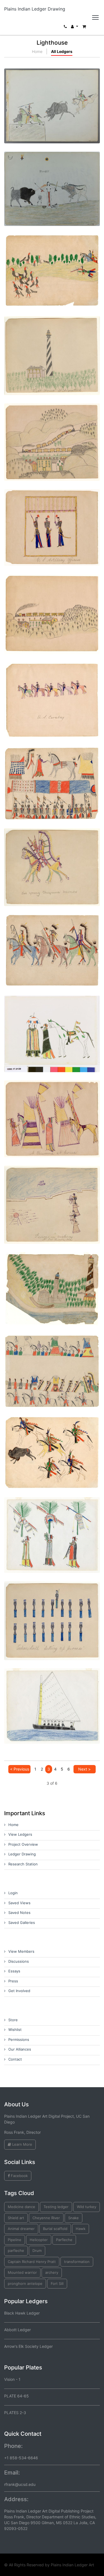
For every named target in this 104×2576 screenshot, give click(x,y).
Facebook (19, 2176)
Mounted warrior (22, 2272)
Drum (37, 2250)
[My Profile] (75, 28)
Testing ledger (56, 2207)
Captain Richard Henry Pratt (32, 2262)
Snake (73, 2218)
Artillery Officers (52, 516)
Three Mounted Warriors (52, 939)
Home (37, 51)
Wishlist (15, 2030)
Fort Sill (57, 2283)
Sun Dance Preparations (52, 1523)
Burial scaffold (55, 2229)
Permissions (19, 2040)
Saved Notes (19, 1913)
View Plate (34, 115)
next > (84, 1769)
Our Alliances (20, 2049)
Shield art (16, 2218)
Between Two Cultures (52, 177)
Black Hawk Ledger (22, 2313)
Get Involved (19, 1991)
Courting (52, 1022)
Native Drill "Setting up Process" (52, 1609)
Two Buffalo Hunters (52, 94)
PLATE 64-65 (17, 2396)
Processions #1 (52, 1360)
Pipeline (15, 2240)
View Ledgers (20, 1834)
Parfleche (64, 2240)
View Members (21, 1951)
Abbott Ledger (17, 2330)
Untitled (52, 260)
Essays (14, 1971)
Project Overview (23, 1844)
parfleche (16, 2250)
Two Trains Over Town (52, 431)
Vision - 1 (12, 2379)
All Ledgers (62, 51)
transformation (77, 2262)
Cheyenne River (46, 2218)
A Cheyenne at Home (52, 1107)
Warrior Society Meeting (52, 772)
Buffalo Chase (52, 1441)
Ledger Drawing (22, 1854)
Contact (15, 2059)
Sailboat (52, 1694)
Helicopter (39, 2240)
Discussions (19, 1961)
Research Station (23, 1864)
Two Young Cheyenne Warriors (52, 855)
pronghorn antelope (25, 2283)
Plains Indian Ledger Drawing (35, 9)
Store (13, 2020)
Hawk (81, 2229)
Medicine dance (21, 2207)
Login (13, 1893)
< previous (20, 1769)
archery (52, 2272)
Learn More (22, 2144)
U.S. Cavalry (52, 689)
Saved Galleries (22, 1923)
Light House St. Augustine (52, 344)
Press (13, 1981)
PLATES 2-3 (15, 2413)
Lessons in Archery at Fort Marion (52, 1193)
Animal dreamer (21, 2229)
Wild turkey (87, 2207)
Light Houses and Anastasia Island (52, 1277)
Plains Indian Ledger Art (72, 2565)
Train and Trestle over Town (52, 603)
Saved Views (19, 1903)
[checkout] (84, 28)
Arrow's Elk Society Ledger (28, 2346)
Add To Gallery (65, 115)
